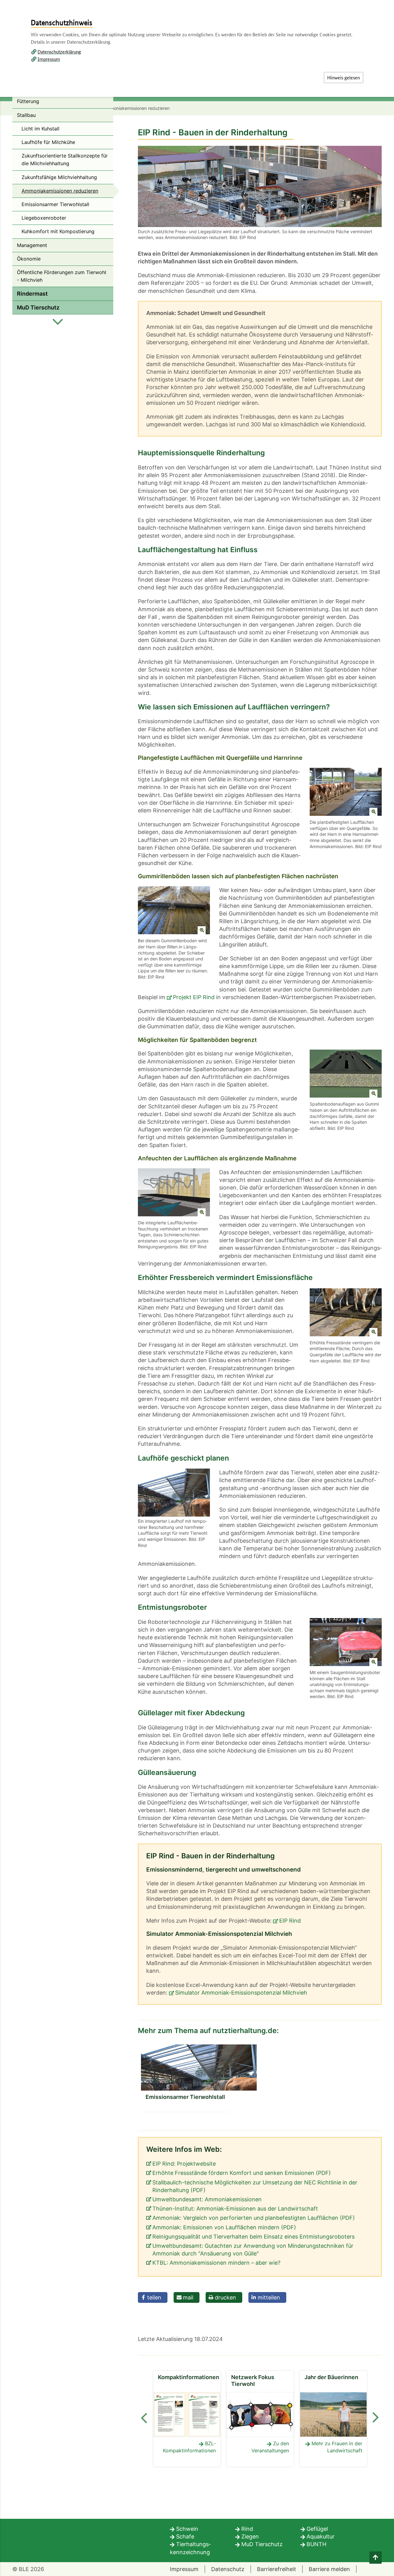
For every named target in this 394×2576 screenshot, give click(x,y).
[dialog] (197, 1288)
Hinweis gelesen (344, 77)
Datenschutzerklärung (59, 52)
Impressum (49, 59)
